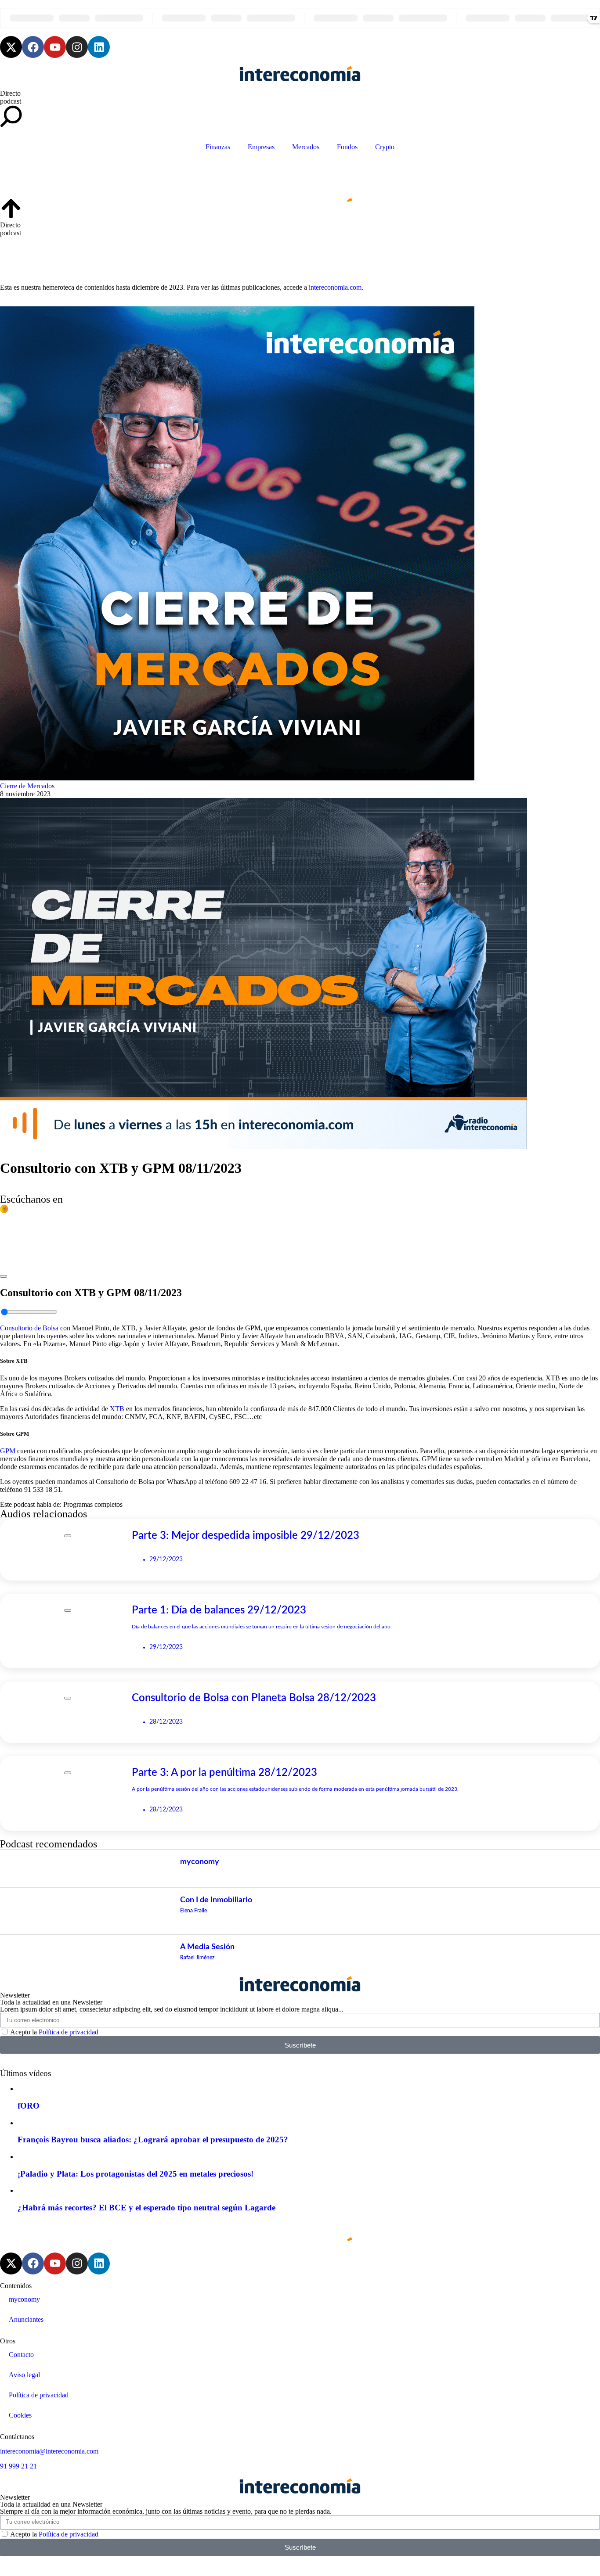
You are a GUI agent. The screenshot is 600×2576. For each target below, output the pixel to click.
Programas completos (93, 1504)
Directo (10, 93)
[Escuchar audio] (4, 1274)
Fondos (347, 147)
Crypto (385, 147)
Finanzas (218, 147)
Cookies (20, 2415)
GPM (8, 1451)
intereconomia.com (335, 287)
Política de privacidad (69, 2032)
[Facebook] (33, 47)
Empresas (261, 147)
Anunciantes (26, 2319)
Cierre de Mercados (27, 786)
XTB (117, 1409)
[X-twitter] (11, 47)
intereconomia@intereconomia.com (49, 2451)
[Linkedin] (99, 47)
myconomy (24, 2299)
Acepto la (54, 2032)
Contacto (21, 2355)
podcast (11, 101)
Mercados (306, 147)
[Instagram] (77, 47)
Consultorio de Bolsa (29, 1328)
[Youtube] (55, 47)
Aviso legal (24, 2375)
